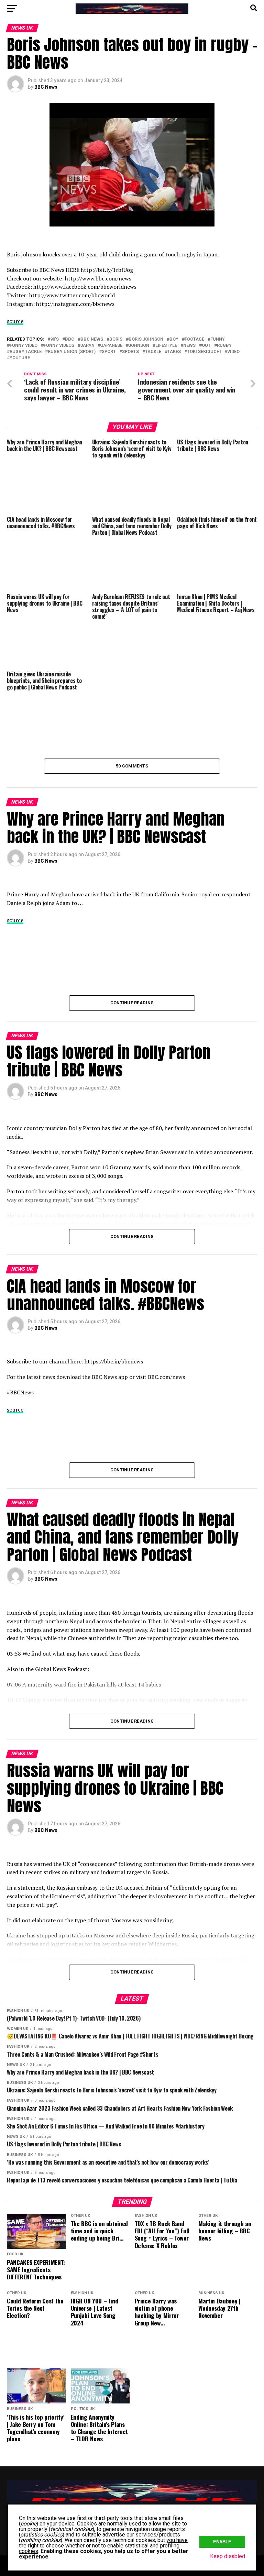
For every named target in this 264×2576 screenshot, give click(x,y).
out (206, 346)
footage (194, 339)
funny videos (59, 346)
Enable (222, 2542)
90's (54, 339)
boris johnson (146, 339)
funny (218, 339)
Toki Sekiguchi (204, 352)
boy (174, 339)
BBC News (46, 87)
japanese (112, 346)
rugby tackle (26, 352)
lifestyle (166, 346)
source (15, 321)
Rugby (224, 346)
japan (87, 346)
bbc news (92, 339)
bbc (70, 339)
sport (109, 352)
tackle (153, 352)
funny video (24, 346)
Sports (130, 352)
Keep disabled (228, 2556)
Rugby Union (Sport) (72, 352)
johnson (139, 346)
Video (233, 352)
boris (116, 339)
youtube (20, 358)
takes (174, 352)
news (189, 346)
